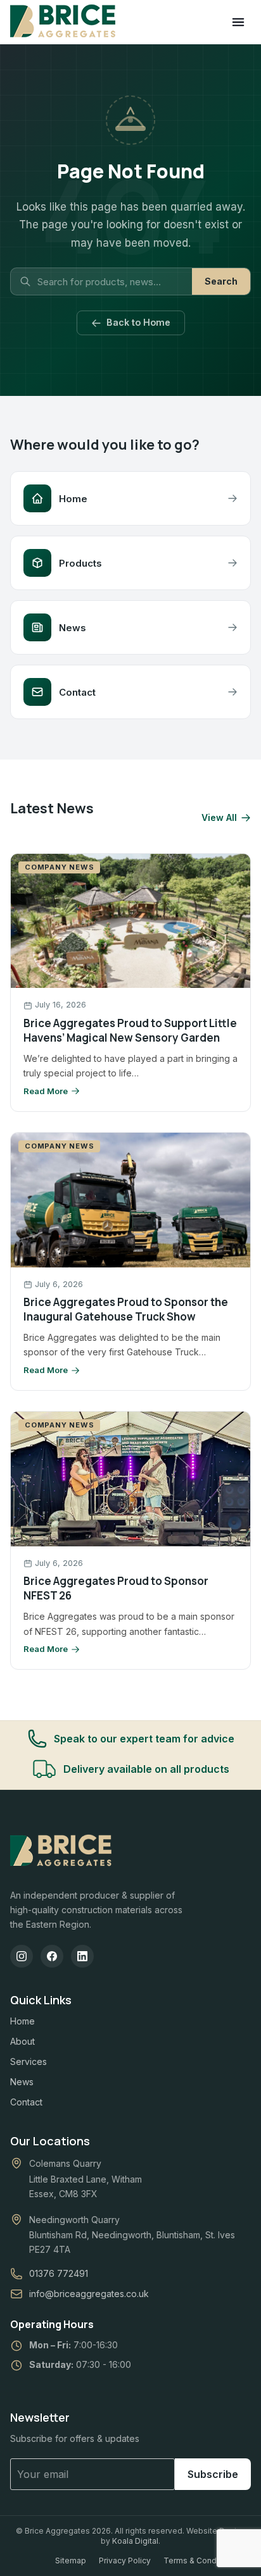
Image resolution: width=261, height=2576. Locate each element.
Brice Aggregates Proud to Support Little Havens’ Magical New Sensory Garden (130, 1030)
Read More (46, 1091)
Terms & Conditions (200, 2561)
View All (219, 818)
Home (22, 2021)
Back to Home (138, 322)
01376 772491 (59, 2273)
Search (221, 281)
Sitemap (71, 2561)
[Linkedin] (82, 1956)
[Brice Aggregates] (61, 1851)
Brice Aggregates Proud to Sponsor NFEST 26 (116, 1588)
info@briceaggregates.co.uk (89, 2294)
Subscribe (213, 2474)
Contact (26, 2102)
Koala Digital (135, 2541)
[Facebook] (52, 1956)
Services (29, 2061)
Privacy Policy (125, 2561)
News (22, 2082)
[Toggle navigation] (238, 22)
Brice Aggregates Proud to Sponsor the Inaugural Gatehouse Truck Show (126, 1309)
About (22, 2041)
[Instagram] (22, 1956)
